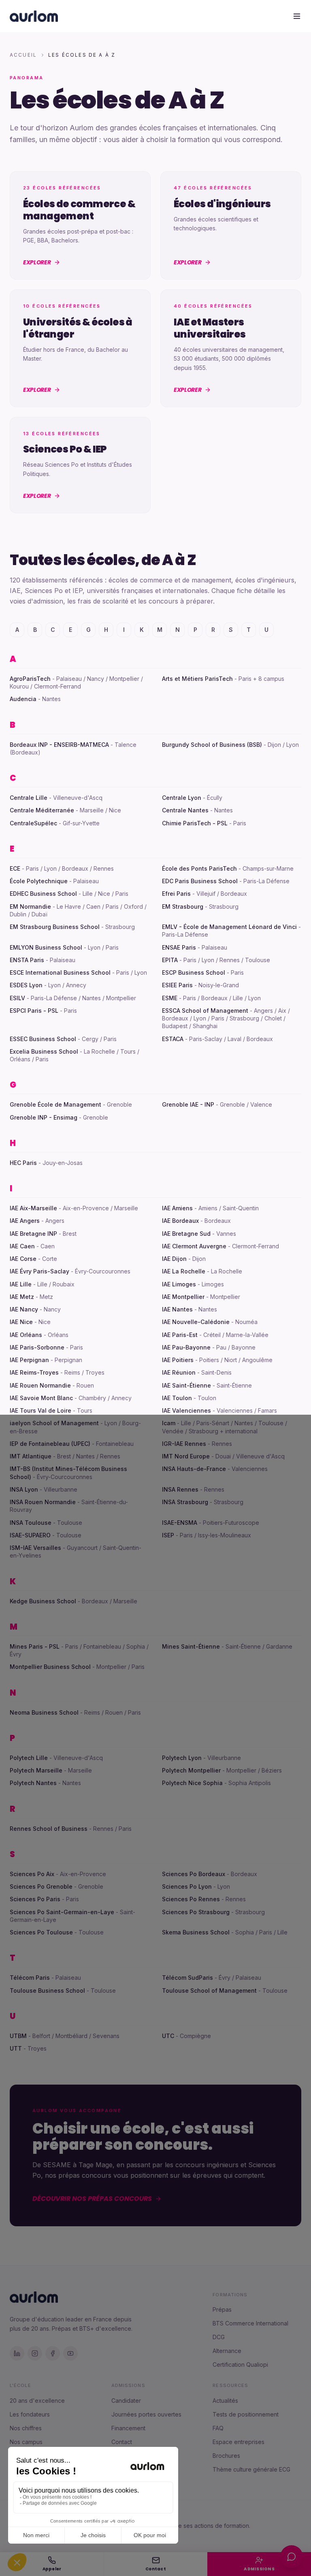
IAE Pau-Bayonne (186, 1347)
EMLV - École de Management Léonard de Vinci (229, 927)
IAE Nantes (177, 1309)
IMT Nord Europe (186, 1456)
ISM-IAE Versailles (35, 1548)
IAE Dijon (174, 1259)
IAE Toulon (177, 1398)
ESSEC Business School (43, 1039)
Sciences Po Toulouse (41, 1932)
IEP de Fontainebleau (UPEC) (50, 1444)
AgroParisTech (30, 679)
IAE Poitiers (178, 1360)
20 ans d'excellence (37, 2401)
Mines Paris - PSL (35, 1646)
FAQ (218, 2428)
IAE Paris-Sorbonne (37, 1347)
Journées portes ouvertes (146, 2414)
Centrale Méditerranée (42, 810)
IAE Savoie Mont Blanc (41, 1398)
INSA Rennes (180, 1489)
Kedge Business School (43, 1601)
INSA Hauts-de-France (194, 1469)
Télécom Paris (30, 1978)
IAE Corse (23, 1259)
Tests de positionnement (246, 2414)
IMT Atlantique (31, 1456)
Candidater (126, 2401)
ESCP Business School (194, 972)
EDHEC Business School (43, 894)
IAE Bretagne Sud (186, 1234)
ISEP (168, 1535)
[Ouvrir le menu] (297, 16)
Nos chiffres (26, 2428)
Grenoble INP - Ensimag (44, 1117)
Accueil (23, 55)
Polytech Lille (29, 1758)
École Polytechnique (39, 881)
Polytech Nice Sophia (192, 1783)
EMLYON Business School (46, 947)
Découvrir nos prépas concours (92, 2199)
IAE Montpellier (183, 1297)
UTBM (18, 2036)
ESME (170, 998)
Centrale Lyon (182, 798)
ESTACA (173, 1039)
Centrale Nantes (185, 810)
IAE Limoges (179, 1284)
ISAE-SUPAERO (30, 1535)
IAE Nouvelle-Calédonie (196, 1322)
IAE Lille (21, 1284)
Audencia (23, 699)
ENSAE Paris (179, 947)
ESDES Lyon (26, 985)
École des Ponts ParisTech (199, 868)
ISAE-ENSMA (180, 1523)
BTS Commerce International (250, 2323)
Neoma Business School (44, 1712)
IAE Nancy (24, 1309)
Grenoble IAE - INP (188, 1104)
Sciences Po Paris (35, 1899)
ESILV (17, 998)
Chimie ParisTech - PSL (195, 823)
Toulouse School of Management (209, 1990)
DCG (219, 2337)
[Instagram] (35, 2353)
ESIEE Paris (177, 985)
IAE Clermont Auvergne (194, 1246)
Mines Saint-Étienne (191, 1646)
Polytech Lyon (182, 1758)
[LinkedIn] (17, 2353)
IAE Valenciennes (186, 1410)
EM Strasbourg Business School (55, 927)
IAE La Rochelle (184, 1271)
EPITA (170, 960)
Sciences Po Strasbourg (196, 1912)
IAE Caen (22, 1246)
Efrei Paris (176, 894)
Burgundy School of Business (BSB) (212, 745)
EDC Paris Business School (200, 881)
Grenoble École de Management (55, 1104)
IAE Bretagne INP (33, 1234)
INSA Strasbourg (185, 1502)
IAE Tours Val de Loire (40, 1410)
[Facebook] (53, 2353)
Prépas (222, 2309)
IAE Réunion (179, 1372)
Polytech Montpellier (191, 1770)
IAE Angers (25, 1221)
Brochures (226, 2456)
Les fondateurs (30, 2414)
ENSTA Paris (27, 960)
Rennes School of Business (49, 1829)
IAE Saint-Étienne (186, 1385)
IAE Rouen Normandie (40, 1385)
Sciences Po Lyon (187, 1886)
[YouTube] (70, 2353)
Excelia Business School (44, 1051)
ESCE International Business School (60, 972)
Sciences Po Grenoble (41, 1886)
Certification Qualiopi (240, 2365)
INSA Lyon (24, 1489)
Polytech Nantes (33, 1783)
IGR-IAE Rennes (184, 1444)
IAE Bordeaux (180, 1221)
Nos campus (26, 2442)
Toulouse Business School (47, 1990)
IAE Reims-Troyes (34, 1372)
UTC (168, 2036)
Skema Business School (196, 1932)
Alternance (227, 2351)
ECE (15, 868)
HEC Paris (23, 1163)
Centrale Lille (29, 798)
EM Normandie (30, 906)
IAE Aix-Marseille (33, 1208)
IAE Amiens (177, 1208)
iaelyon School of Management (54, 1423)
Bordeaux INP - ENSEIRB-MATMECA (59, 745)
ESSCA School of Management (205, 1011)
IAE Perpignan (29, 1360)
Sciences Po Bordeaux (194, 1874)
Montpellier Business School (50, 1667)
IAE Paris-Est (180, 1335)
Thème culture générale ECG (251, 2469)
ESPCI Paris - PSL (34, 1011)
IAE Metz (22, 1297)
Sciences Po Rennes (191, 1899)
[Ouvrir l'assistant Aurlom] (292, 2557)
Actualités (225, 2401)
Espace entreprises (239, 2442)
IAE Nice (21, 1322)
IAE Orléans (26, 1335)
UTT (16, 2048)
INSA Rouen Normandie (43, 1502)
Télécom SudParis (187, 1978)
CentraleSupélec (33, 823)
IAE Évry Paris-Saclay (39, 1271)
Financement (128, 2428)
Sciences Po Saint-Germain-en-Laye (62, 1912)
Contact (122, 2442)
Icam (169, 1423)
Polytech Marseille (36, 1770)
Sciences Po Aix (32, 1874)
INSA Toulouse (31, 1523)
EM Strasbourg (183, 906)
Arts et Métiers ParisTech (197, 679)
